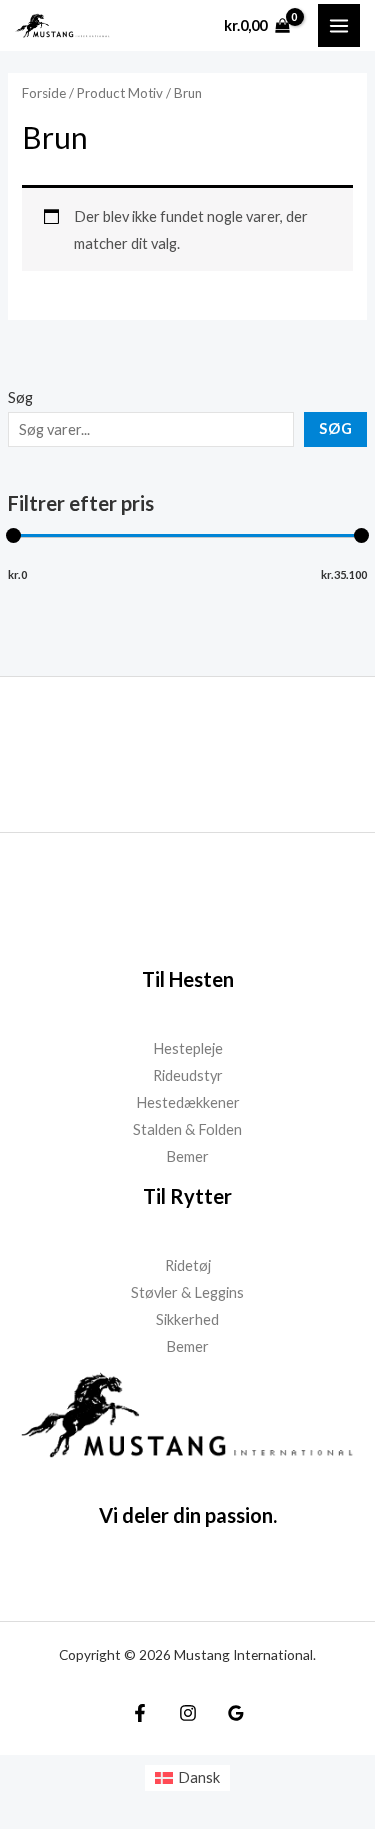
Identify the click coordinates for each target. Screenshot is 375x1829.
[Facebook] (140, 1713)
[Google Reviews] (236, 1713)
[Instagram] (188, 1713)
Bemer (187, 1156)
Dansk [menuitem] (199, 1777)
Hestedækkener (188, 1102)
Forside (44, 93)
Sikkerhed (187, 1319)
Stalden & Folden (187, 1129)
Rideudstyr (188, 1075)
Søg (20, 397)
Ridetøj (188, 1265)
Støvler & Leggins (187, 1292)
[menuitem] (188, 1778)
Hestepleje (188, 1048)
